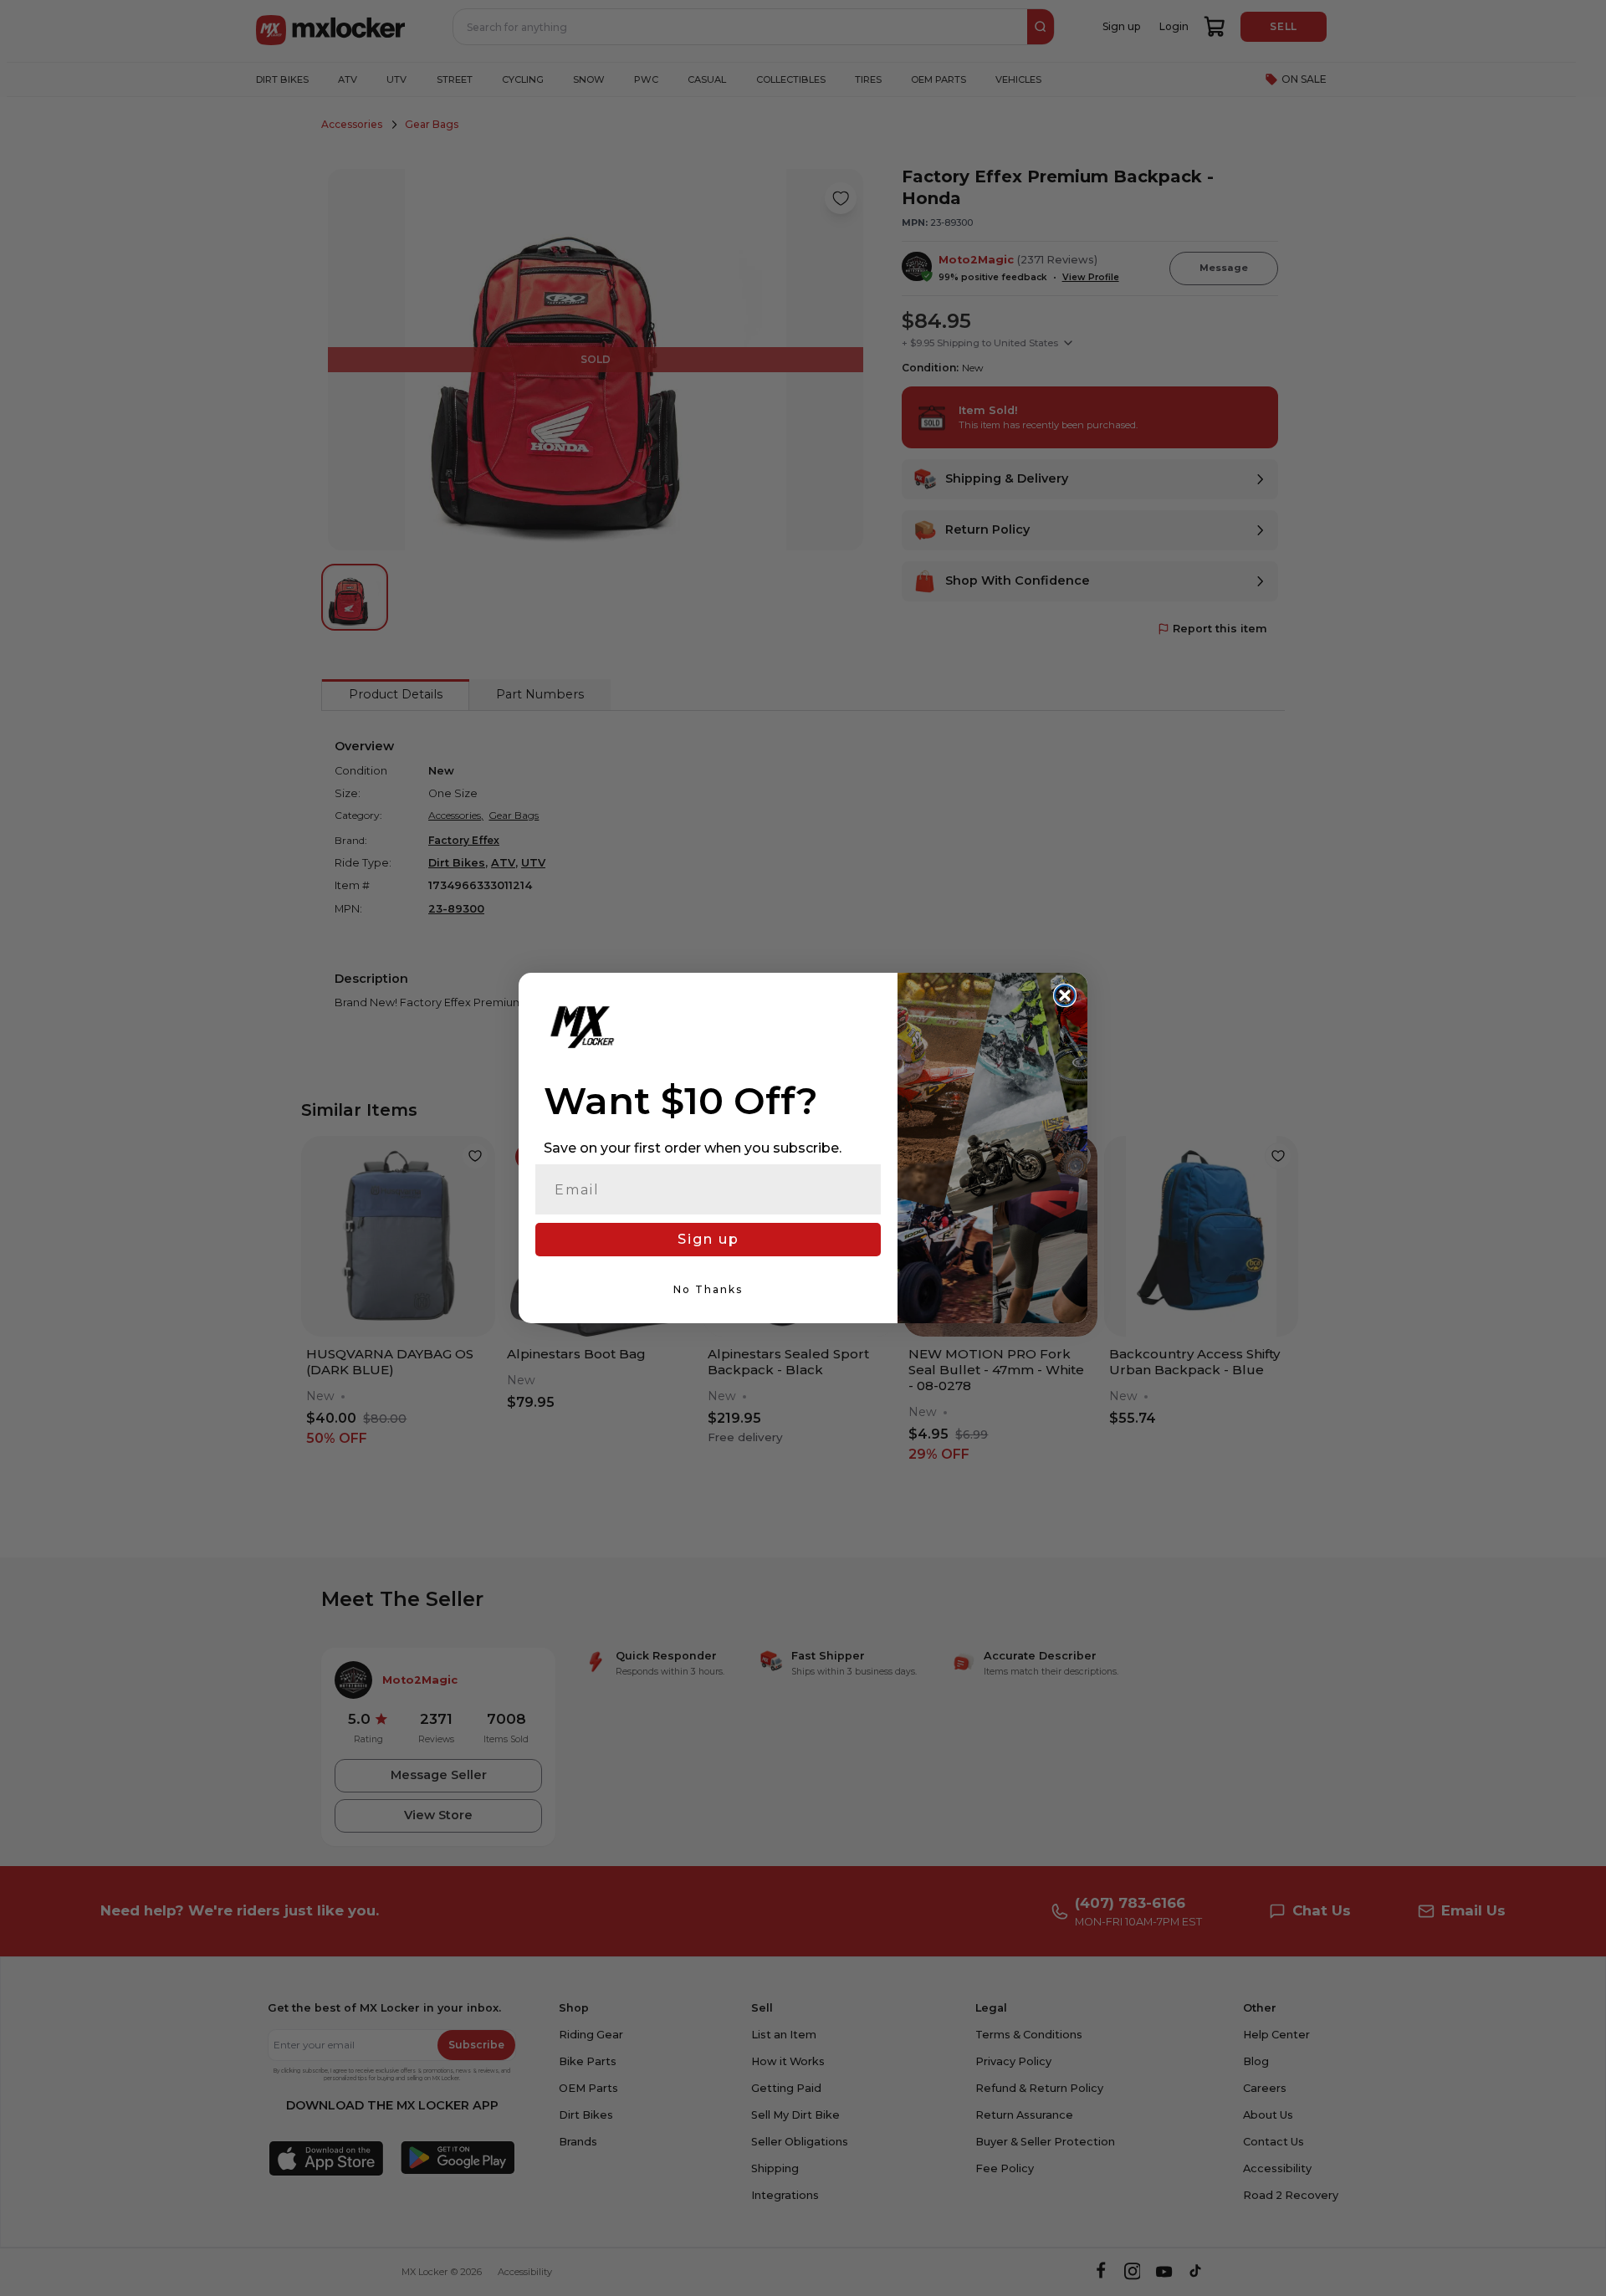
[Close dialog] (1065, 995)
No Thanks (708, 1289)
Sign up (708, 1239)
